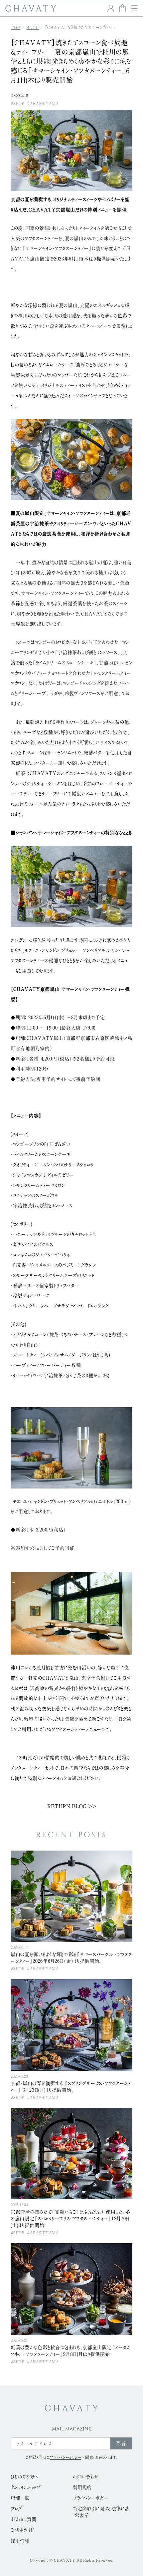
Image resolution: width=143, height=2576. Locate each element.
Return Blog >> (72, 1806)
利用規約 (82, 2487)
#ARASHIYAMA (43, 103)
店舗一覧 (20, 2498)
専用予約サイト (51, 1079)
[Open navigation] (134, 8)
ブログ (16, 2509)
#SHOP (17, 103)
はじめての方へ (24, 2477)
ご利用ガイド (22, 2530)
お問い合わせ (86, 2477)
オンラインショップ (25, 2487)
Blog (33, 27)
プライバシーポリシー (91, 2498)
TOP (16, 27)
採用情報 (20, 2541)
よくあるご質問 (23, 2519)
